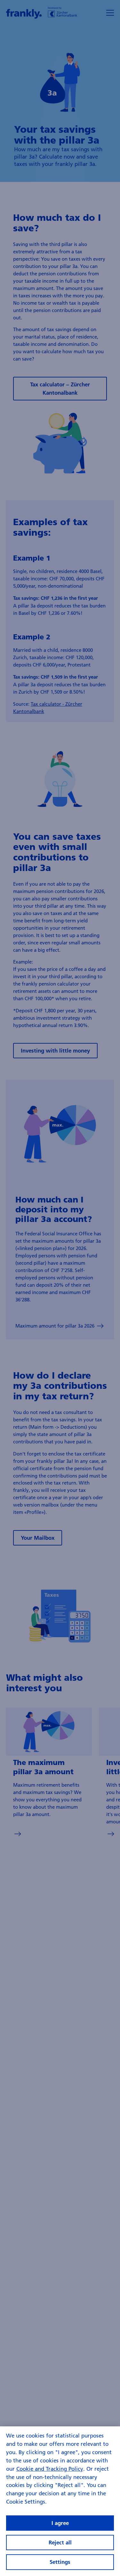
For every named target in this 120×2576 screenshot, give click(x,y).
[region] (60, 2501)
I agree (60, 2523)
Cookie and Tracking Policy (50, 2469)
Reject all (60, 2542)
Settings (60, 2562)
